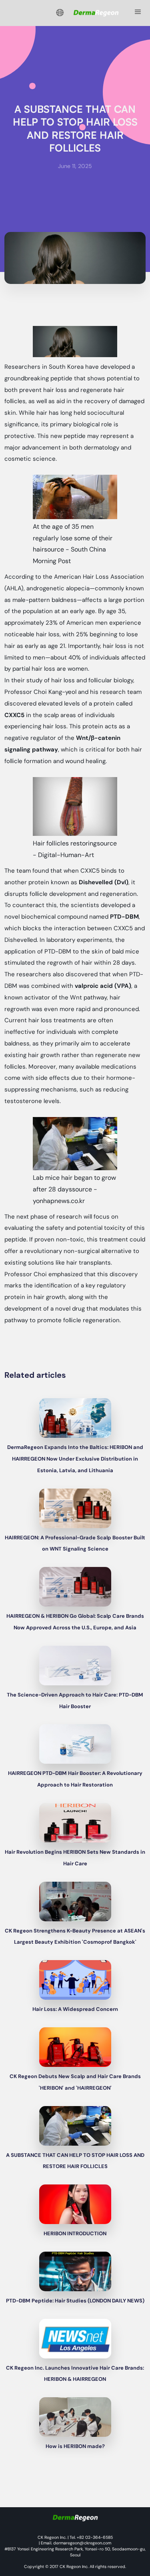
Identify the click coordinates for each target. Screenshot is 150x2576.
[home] (94, 13)
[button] (60, 13)
